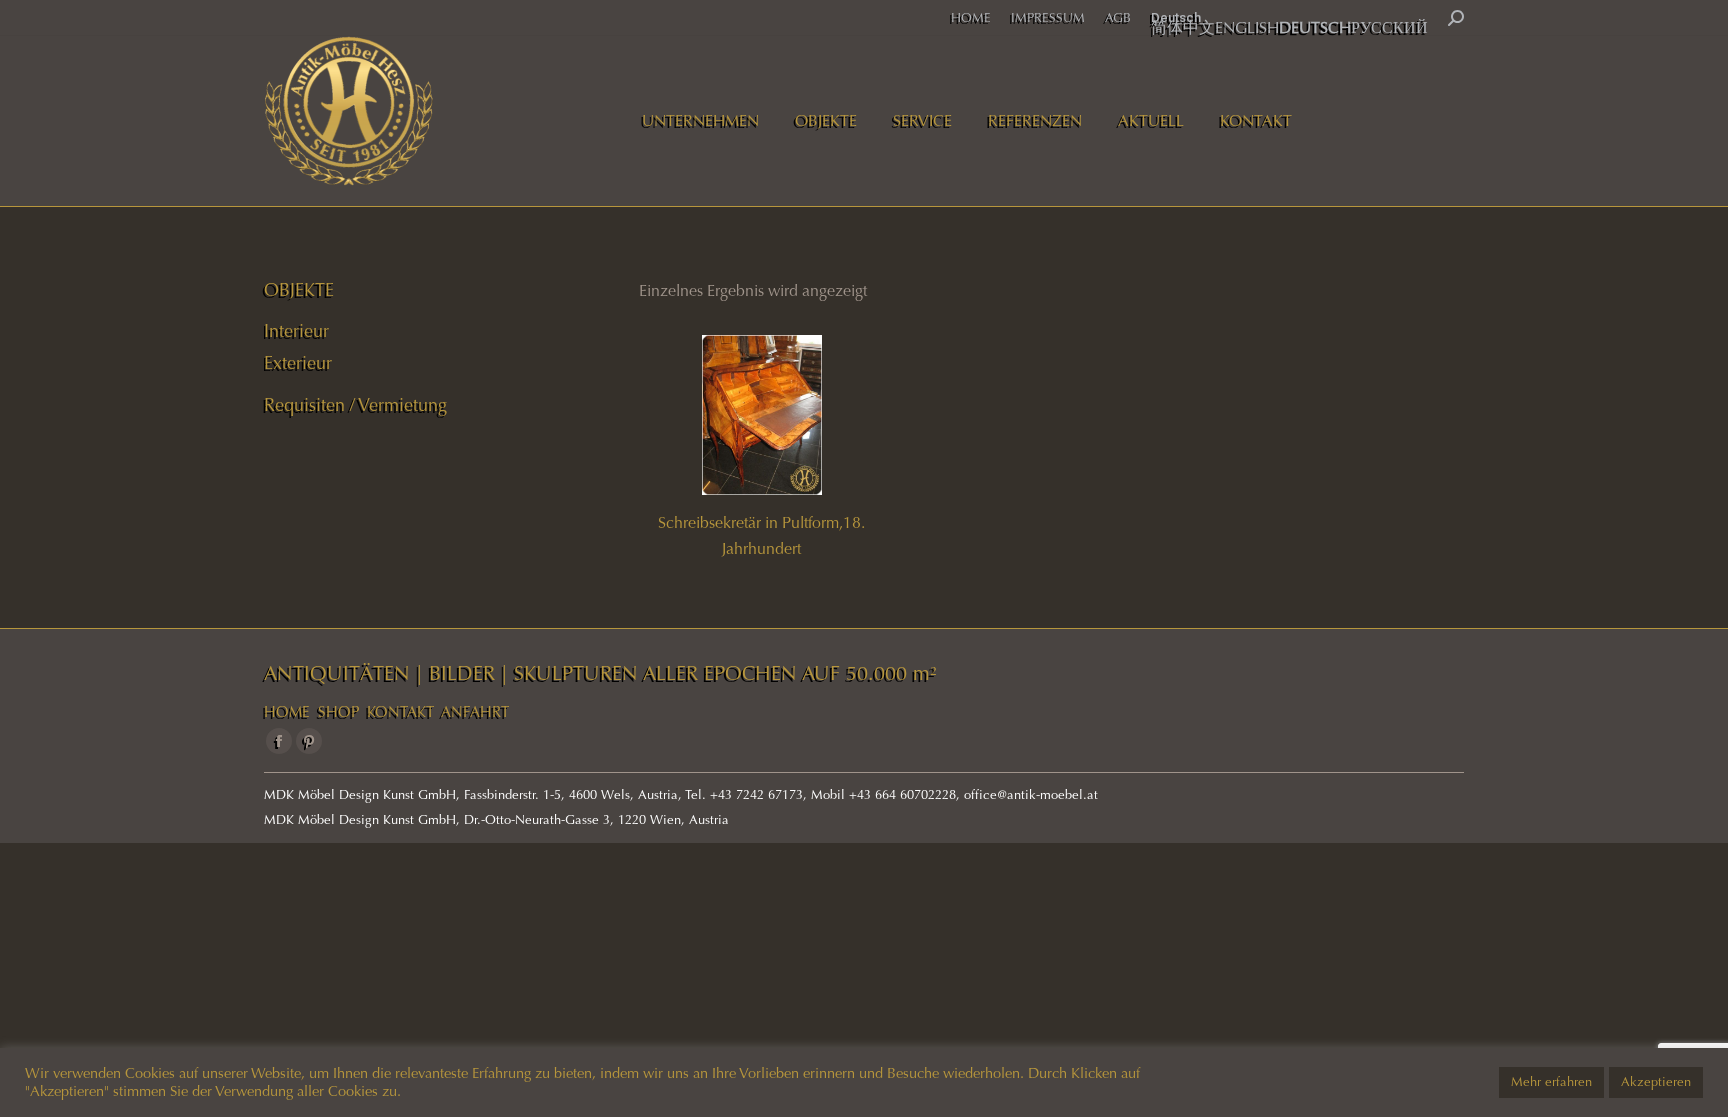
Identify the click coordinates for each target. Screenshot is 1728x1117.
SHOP (338, 712)
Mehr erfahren (1551, 1082)
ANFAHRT (475, 712)
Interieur (296, 331)
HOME (287, 712)
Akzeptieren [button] (1656, 1082)
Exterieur (298, 363)
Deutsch (1176, 17)
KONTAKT (400, 712)
